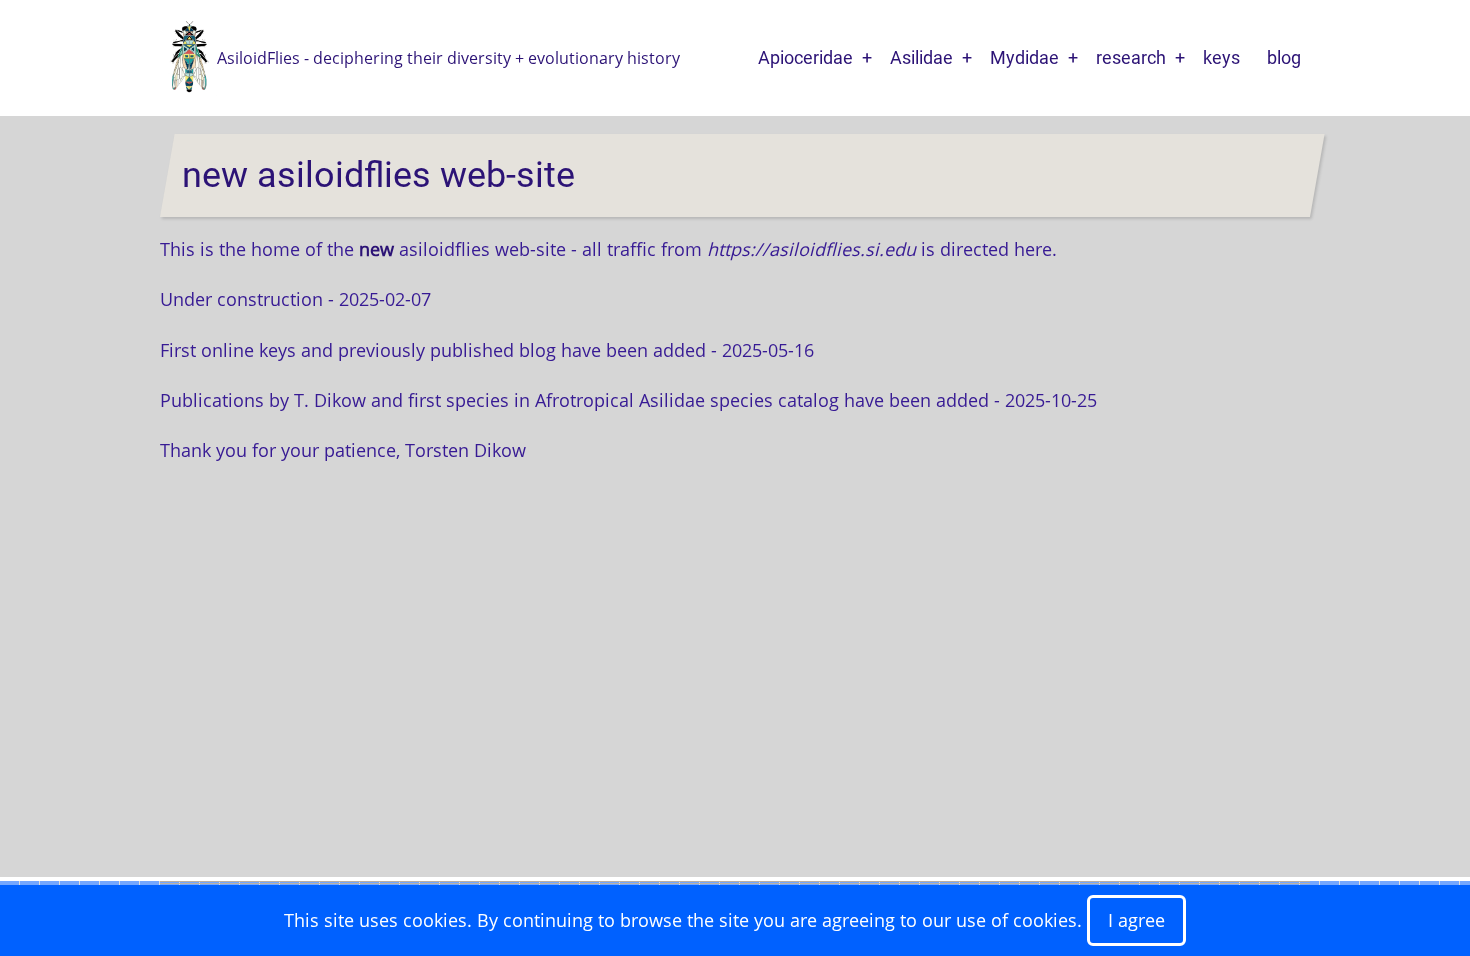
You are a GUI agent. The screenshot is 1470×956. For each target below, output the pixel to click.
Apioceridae (805, 57)
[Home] (188, 56)
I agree (1136, 920)
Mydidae (1024, 57)
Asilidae (921, 57)
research (1131, 57)
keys (1221, 57)
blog (1284, 57)
